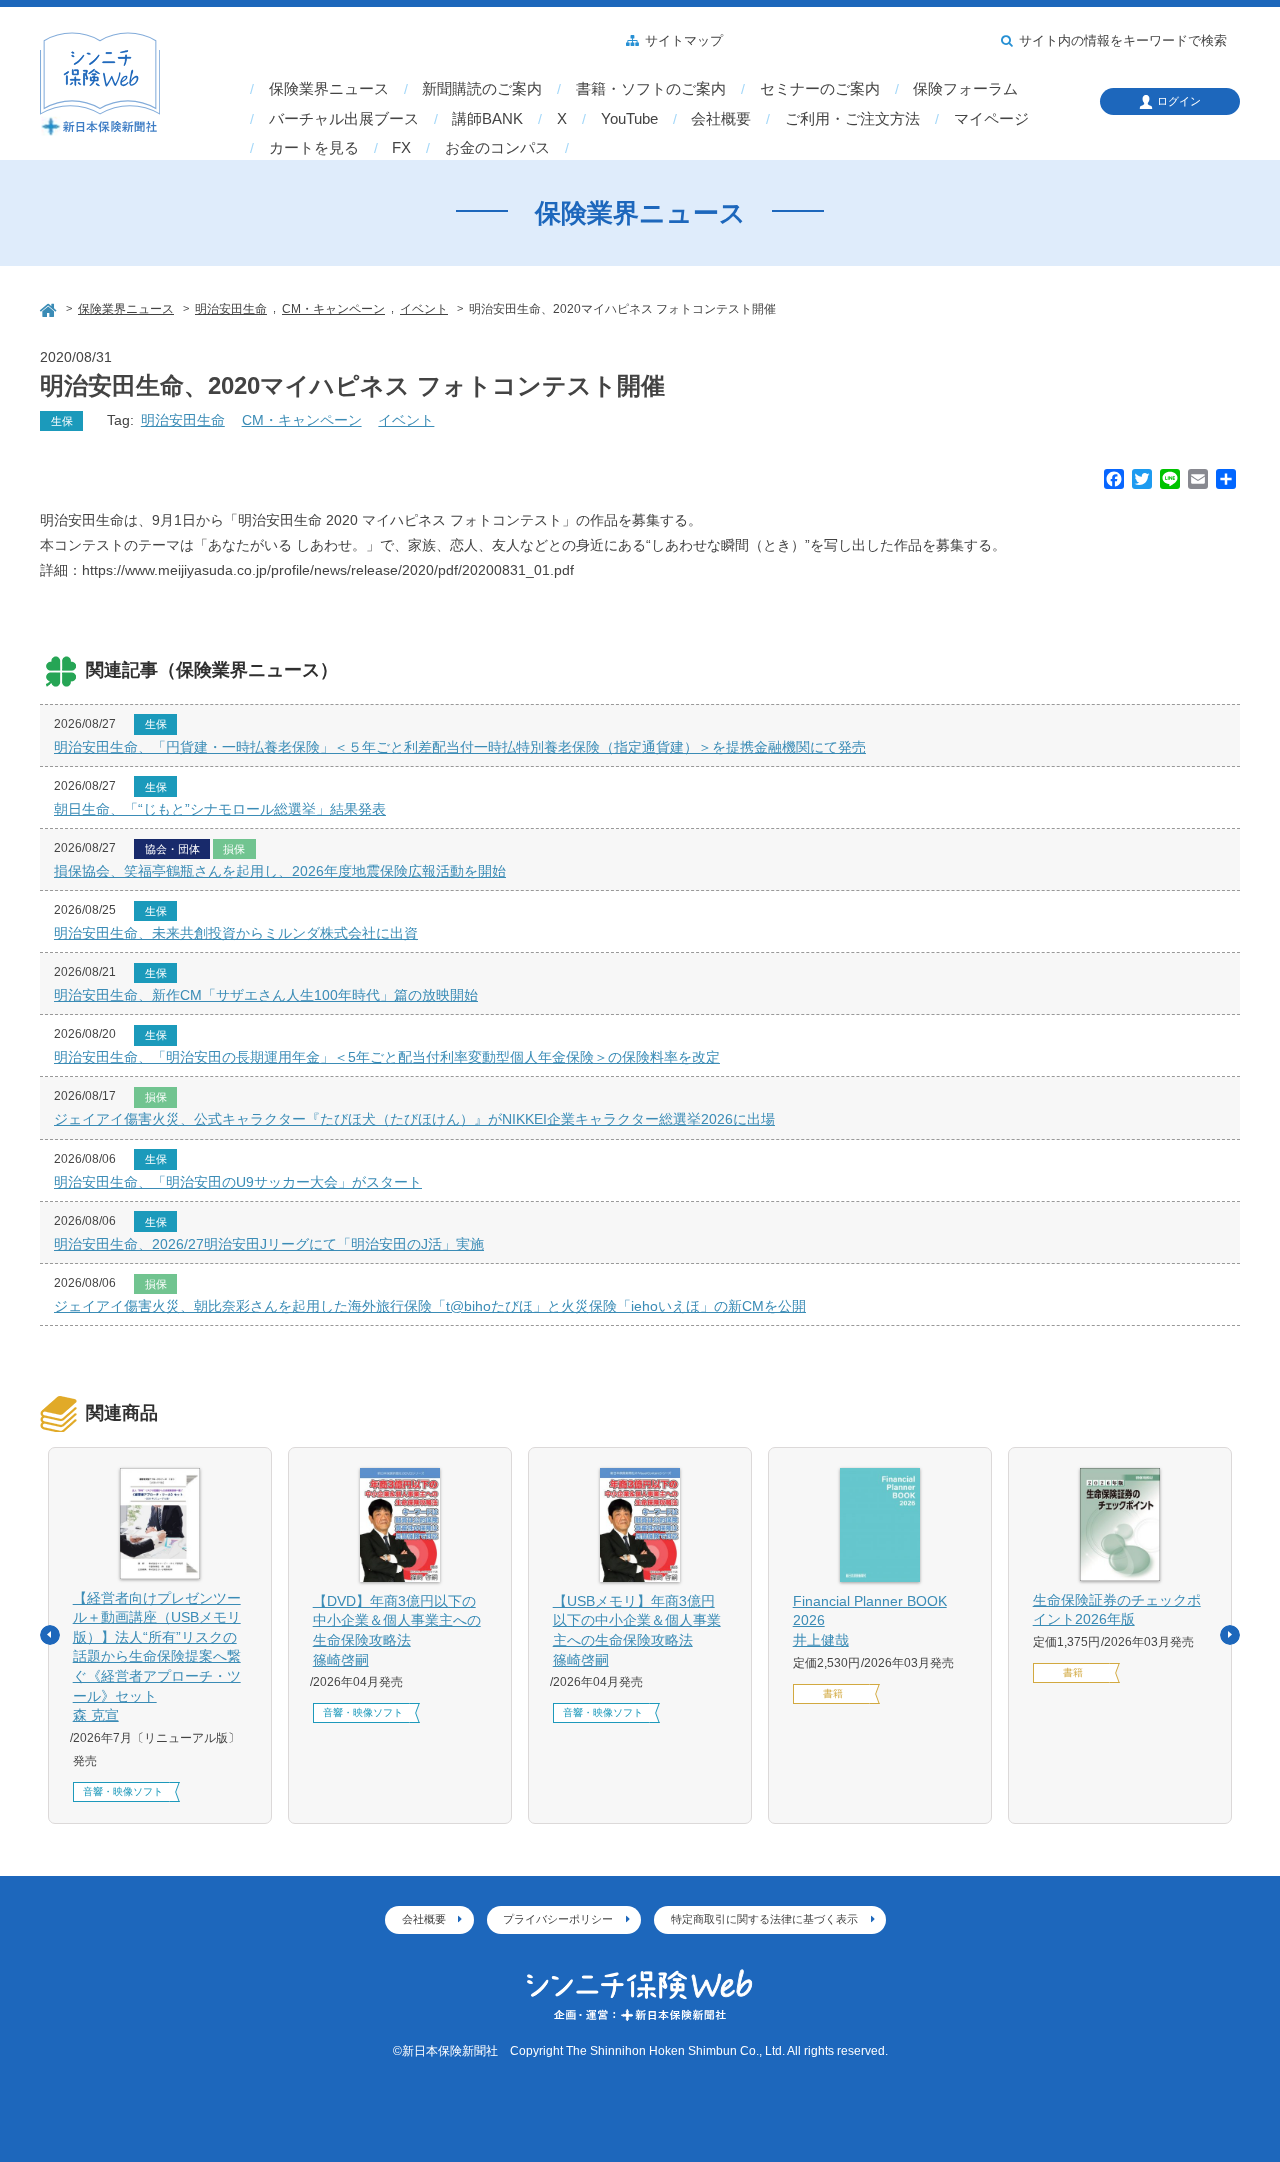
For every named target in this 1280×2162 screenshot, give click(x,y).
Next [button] (1230, 1635)
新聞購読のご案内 (482, 89)
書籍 (833, 1693)
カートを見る (314, 148)
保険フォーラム (965, 89)
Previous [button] (50, 1635)
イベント (406, 420)
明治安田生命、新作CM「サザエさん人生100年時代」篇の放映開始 (266, 995)
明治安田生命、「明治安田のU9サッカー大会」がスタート (238, 1182)
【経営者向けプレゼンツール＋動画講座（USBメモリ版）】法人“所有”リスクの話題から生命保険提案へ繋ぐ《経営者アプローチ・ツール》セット (157, 1657)
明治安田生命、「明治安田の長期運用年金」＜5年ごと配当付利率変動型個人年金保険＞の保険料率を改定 (387, 1057)
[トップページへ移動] (50, 307)
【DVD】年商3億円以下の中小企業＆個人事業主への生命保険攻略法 (397, 1630)
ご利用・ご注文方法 (852, 119)
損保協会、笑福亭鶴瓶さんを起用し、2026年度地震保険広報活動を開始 (280, 871)
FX (401, 148)
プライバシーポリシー (558, 1919)
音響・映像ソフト (123, 1791)
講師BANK (487, 119)
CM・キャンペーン (302, 420)
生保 (62, 421)
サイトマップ (684, 41)
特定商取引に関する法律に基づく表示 (764, 1919)
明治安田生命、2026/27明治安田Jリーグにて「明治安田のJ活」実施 (269, 1244)
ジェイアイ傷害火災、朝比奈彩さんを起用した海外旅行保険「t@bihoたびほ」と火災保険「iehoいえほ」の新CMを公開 (430, 1306)
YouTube (629, 119)
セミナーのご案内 (820, 89)
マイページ (991, 119)
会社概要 (721, 119)
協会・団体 (172, 849)
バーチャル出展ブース (344, 119)
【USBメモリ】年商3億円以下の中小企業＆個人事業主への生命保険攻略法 (637, 1630)
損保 (234, 849)
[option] (160, 1636)
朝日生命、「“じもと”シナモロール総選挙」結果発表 (220, 809)
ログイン (1179, 101)
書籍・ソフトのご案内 (651, 89)
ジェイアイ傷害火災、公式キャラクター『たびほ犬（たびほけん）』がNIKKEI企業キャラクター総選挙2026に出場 (414, 1119)
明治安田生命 (183, 420)
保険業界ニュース (329, 89)
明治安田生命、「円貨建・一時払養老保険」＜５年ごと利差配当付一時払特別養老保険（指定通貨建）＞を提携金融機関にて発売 (460, 747)
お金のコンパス (497, 148)
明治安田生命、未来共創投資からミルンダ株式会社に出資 (236, 933)
